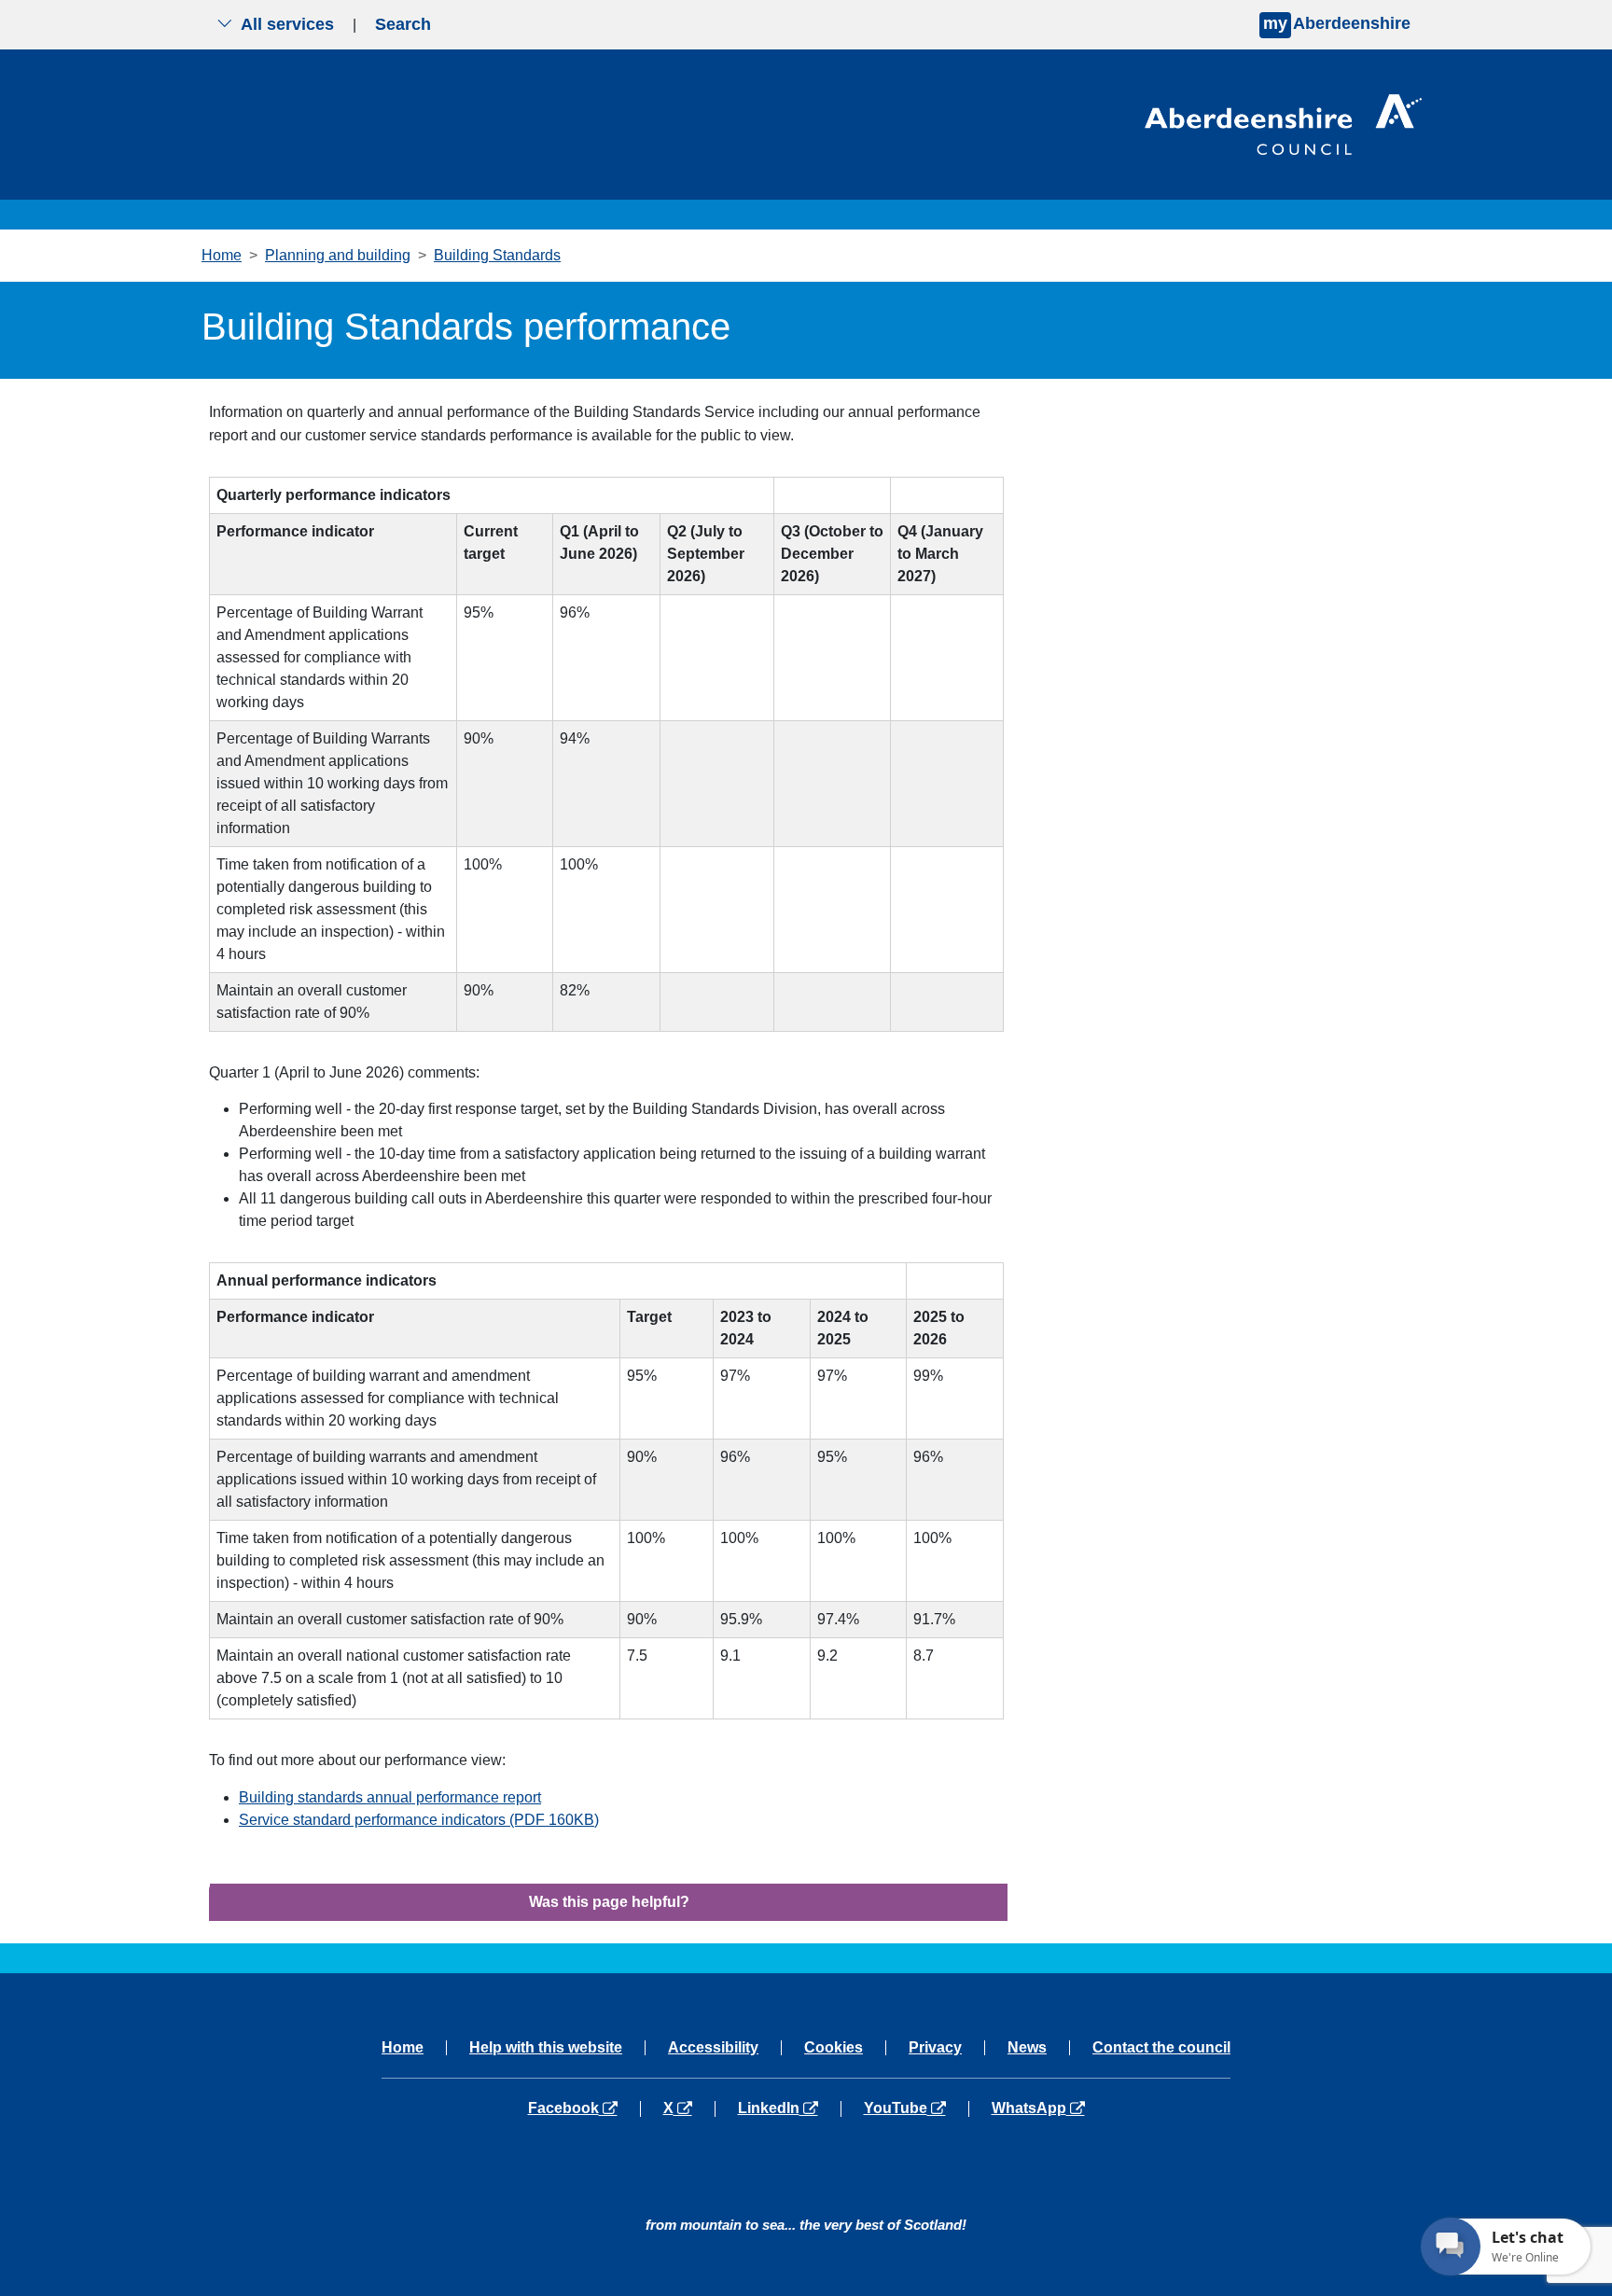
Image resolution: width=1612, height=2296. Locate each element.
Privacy (935, 2048)
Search (403, 24)
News (1027, 2048)
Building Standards (497, 255)
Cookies (834, 2048)
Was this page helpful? (609, 1902)
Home (222, 255)
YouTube (916, 2108)
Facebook (584, 2108)
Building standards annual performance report (390, 1797)
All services (287, 24)
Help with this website (546, 2048)
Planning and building (338, 255)
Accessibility (713, 2048)
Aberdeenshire (1337, 23)
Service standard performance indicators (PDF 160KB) (419, 1820)
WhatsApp (1038, 2108)
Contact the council (1161, 2048)
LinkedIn (789, 2108)
